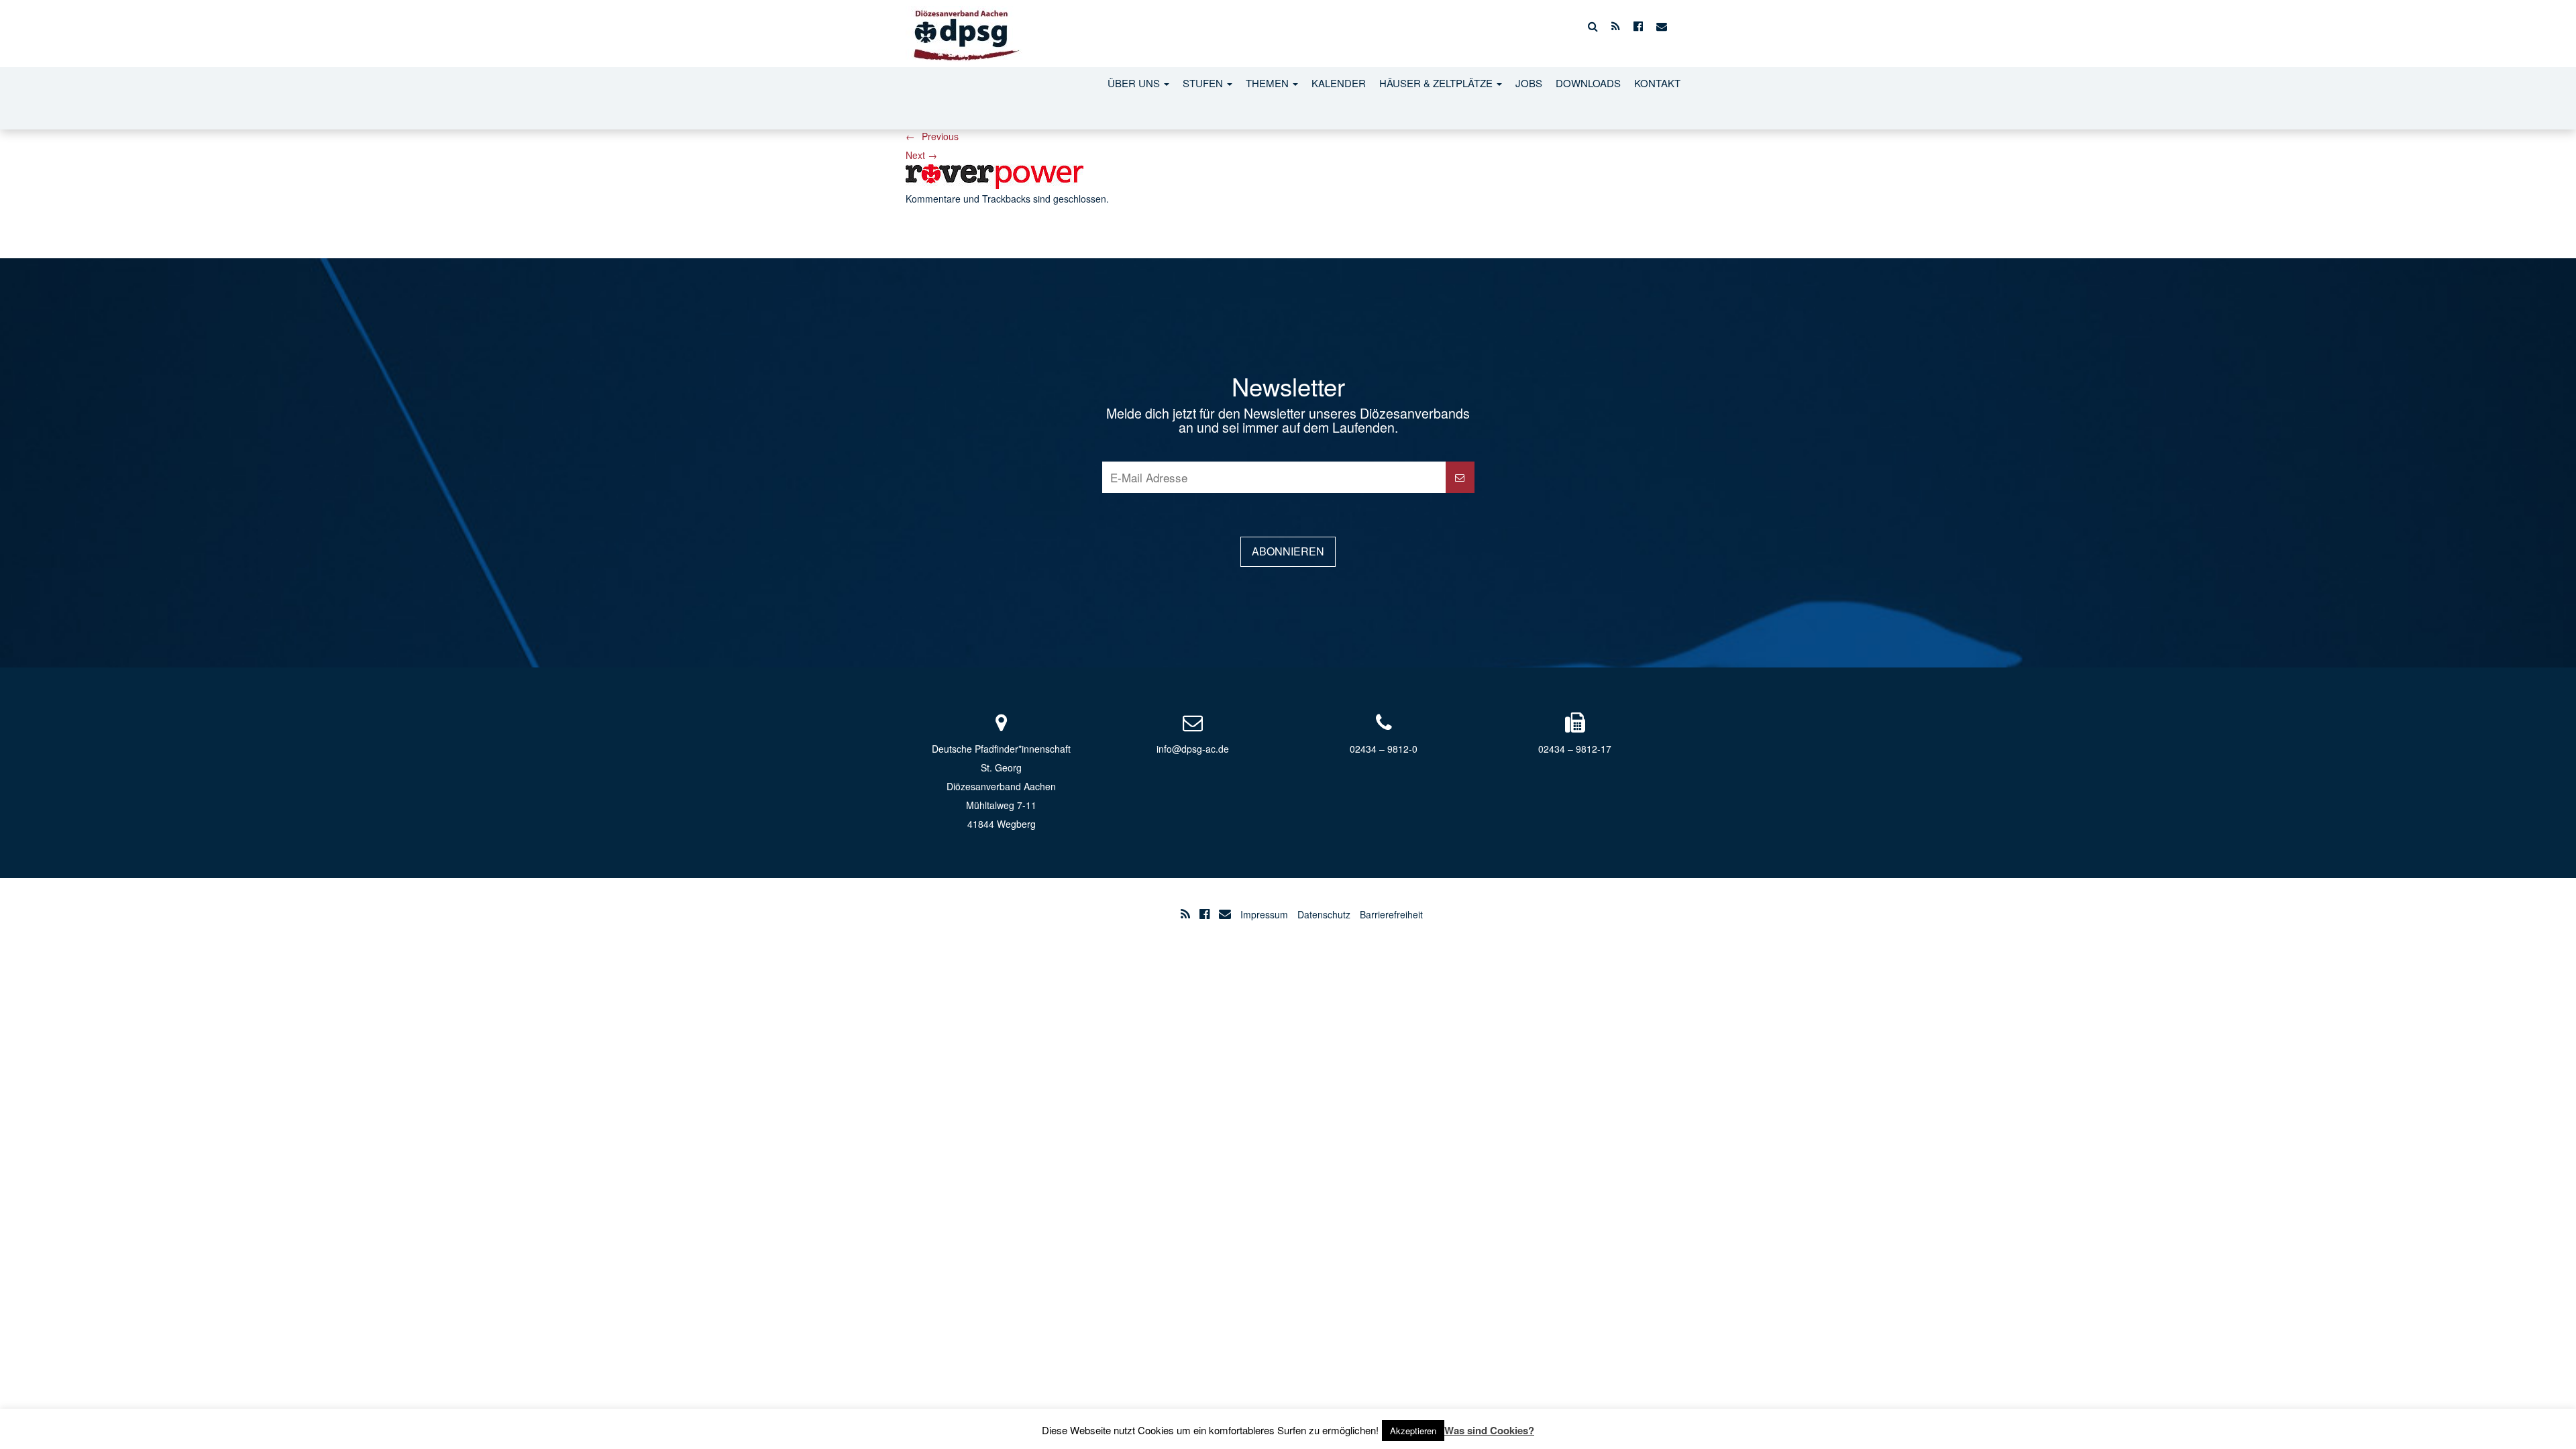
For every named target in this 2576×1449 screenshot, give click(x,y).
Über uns (1135, 83)
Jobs (1529, 83)
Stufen (1204, 83)
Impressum (1264, 914)
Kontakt (1657, 83)
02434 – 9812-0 (1384, 749)
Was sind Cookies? (1489, 1430)
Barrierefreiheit (1391, 914)
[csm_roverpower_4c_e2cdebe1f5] (995, 175)
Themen (1269, 83)
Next (921, 155)
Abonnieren (1288, 551)
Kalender (1339, 83)
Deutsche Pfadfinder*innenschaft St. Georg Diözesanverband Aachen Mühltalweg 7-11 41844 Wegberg (1001, 786)
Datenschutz (1324, 914)
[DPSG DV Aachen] (964, 26)
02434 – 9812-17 (1575, 749)
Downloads (1588, 83)
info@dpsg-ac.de (1193, 749)
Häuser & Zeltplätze (1437, 83)
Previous (932, 136)
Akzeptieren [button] (1413, 1431)
